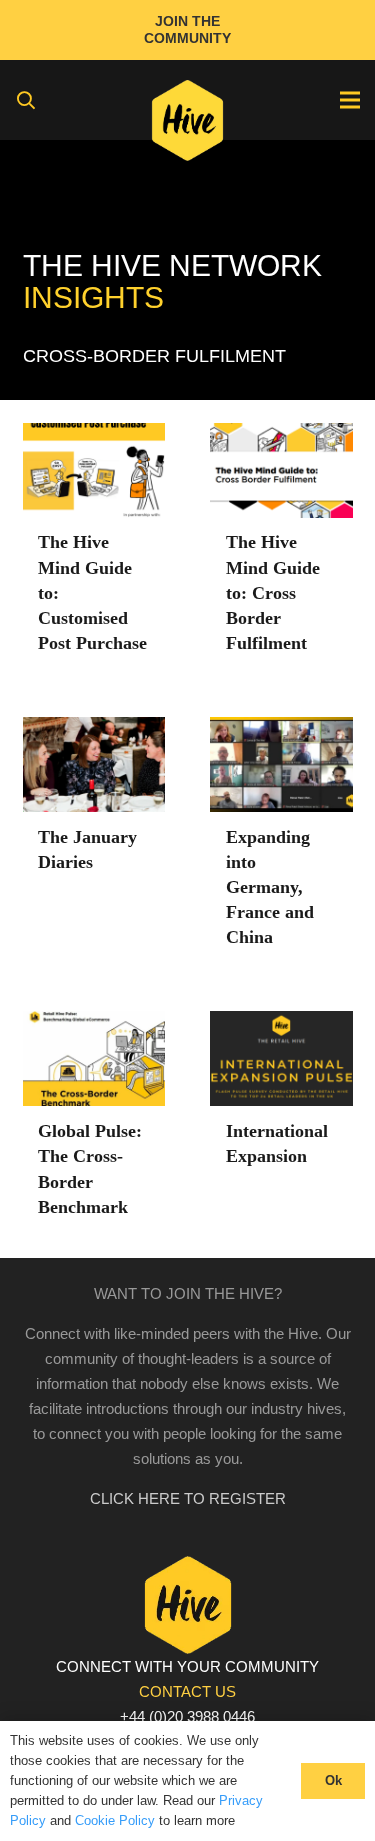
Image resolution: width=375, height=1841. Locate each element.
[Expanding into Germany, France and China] (281, 729)
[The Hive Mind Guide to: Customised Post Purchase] (94, 435)
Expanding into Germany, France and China (270, 887)
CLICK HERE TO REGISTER (188, 1498)
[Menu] (350, 100)
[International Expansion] (281, 1023)
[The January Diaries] (94, 729)
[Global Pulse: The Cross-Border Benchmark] (94, 1023)
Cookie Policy (115, 1820)
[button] (26, 100)
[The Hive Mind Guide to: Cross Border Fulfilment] (281, 435)
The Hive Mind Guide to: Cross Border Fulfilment (273, 592)
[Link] (187, 125)
